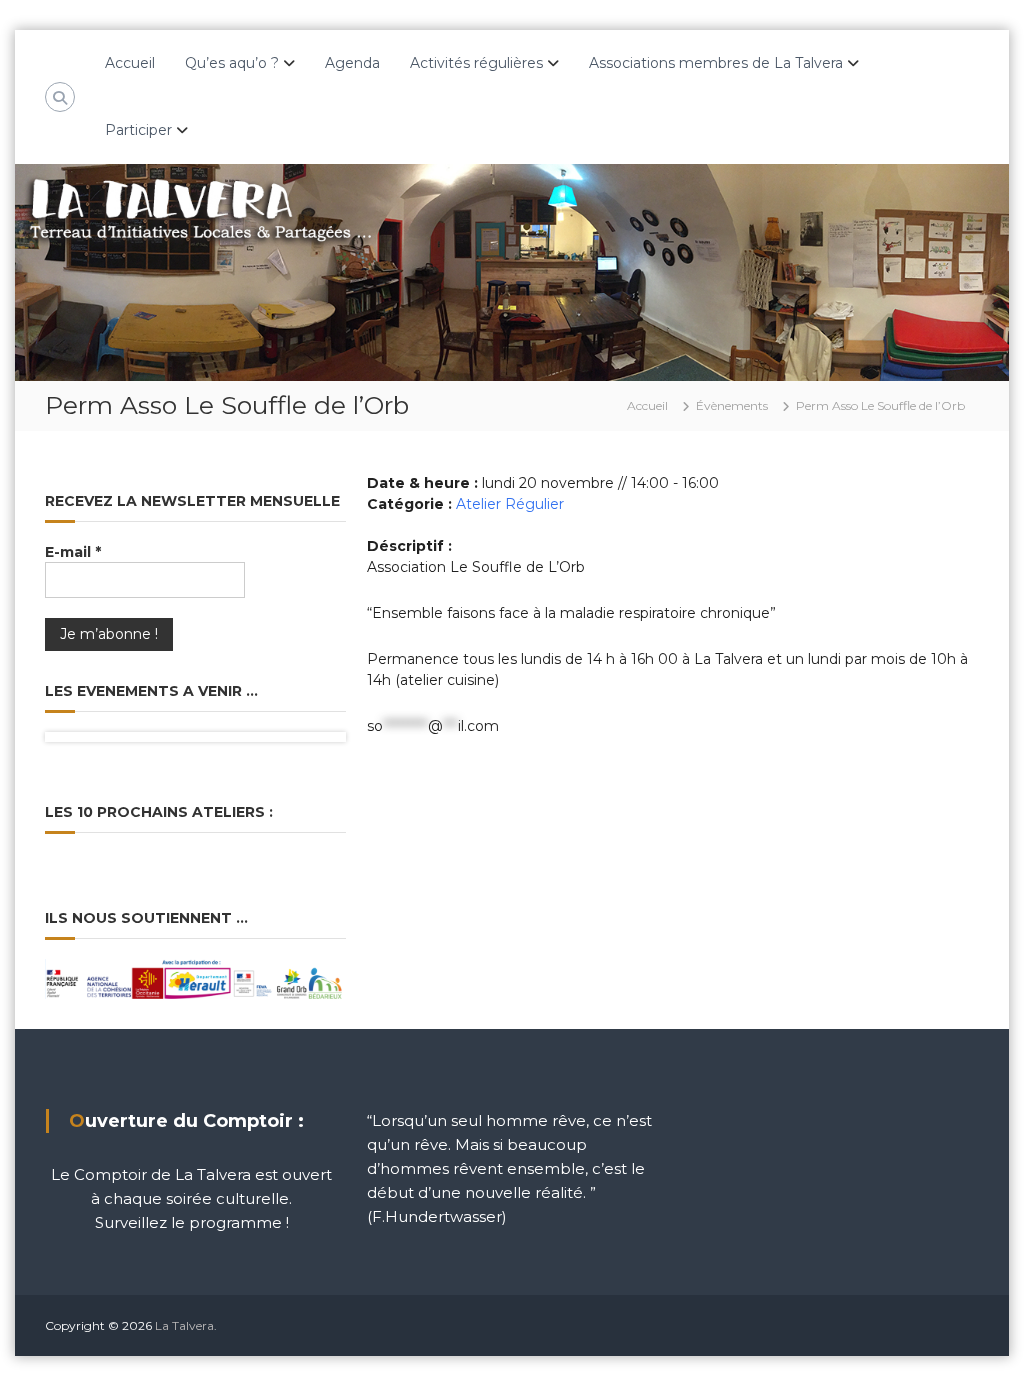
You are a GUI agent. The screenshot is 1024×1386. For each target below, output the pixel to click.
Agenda (352, 63)
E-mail (73, 552)
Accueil (130, 63)
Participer (138, 130)
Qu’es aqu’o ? (232, 63)
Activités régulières (476, 63)
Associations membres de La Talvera (716, 63)
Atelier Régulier (510, 504)
